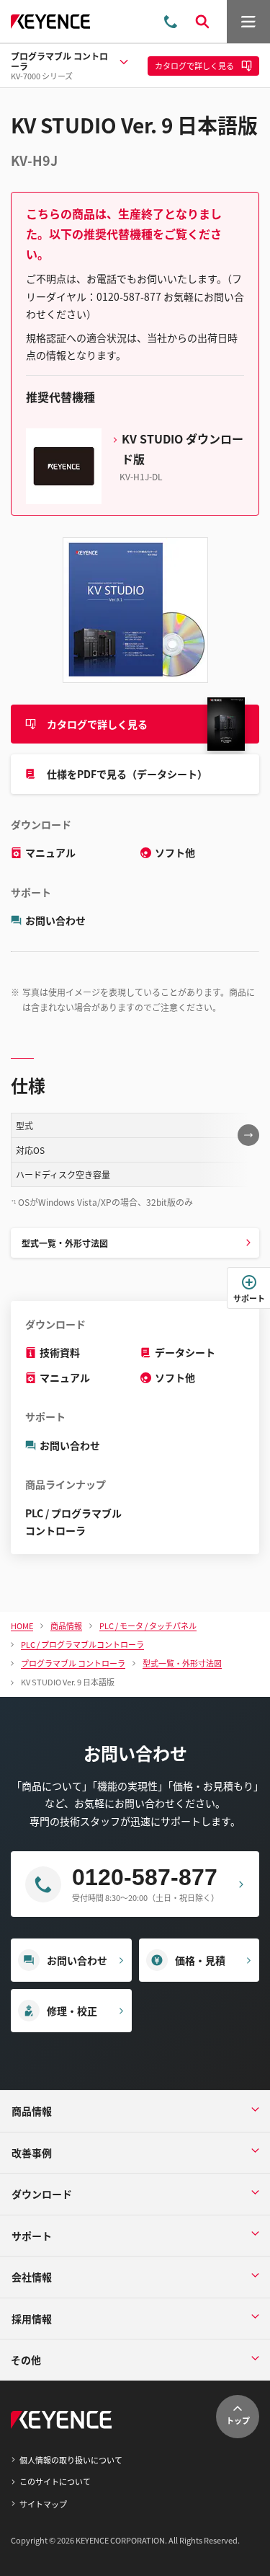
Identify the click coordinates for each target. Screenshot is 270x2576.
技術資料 (60, 1352)
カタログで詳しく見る (97, 724)
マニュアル (50, 852)
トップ (238, 2420)
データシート (185, 1352)
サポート (249, 1298)
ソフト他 (175, 852)
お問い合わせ (55, 920)
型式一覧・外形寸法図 (65, 1243)
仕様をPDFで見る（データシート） (127, 774)
